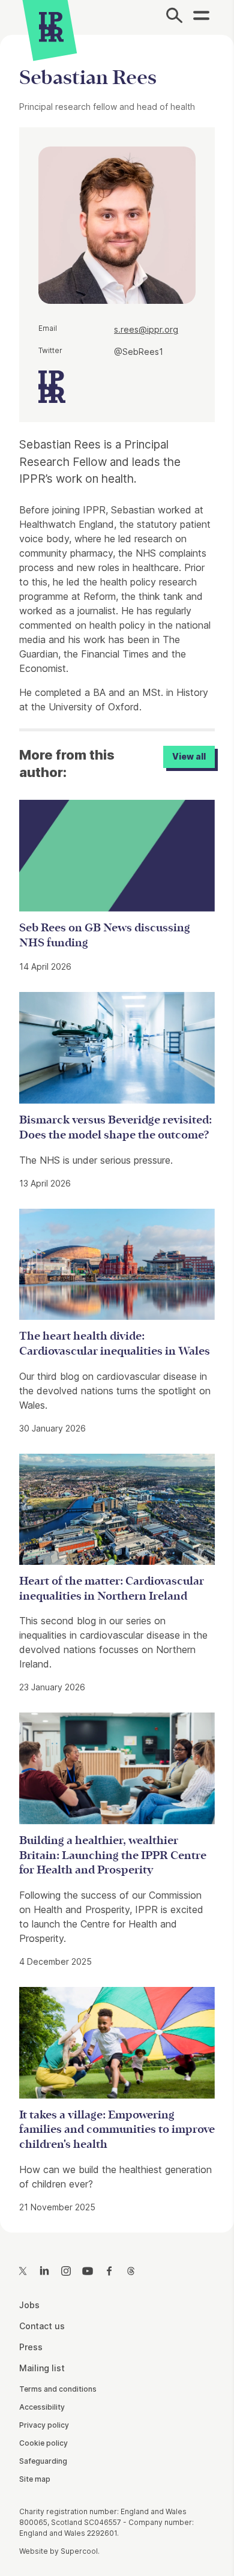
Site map (35, 2479)
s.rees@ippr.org (146, 329)
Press (31, 2347)
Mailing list (42, 2368)
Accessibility (42, 2407)
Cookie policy (43, 2443)
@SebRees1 (139, 352)
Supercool (79, 2551)
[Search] (174, 17)
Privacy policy (44, 2425)
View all (189, 756)
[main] (117, 1124)
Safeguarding (43, 2461)
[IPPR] (51, 27)
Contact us (42, 2326)
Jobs (29, 2305)
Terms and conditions (58, 2389)
